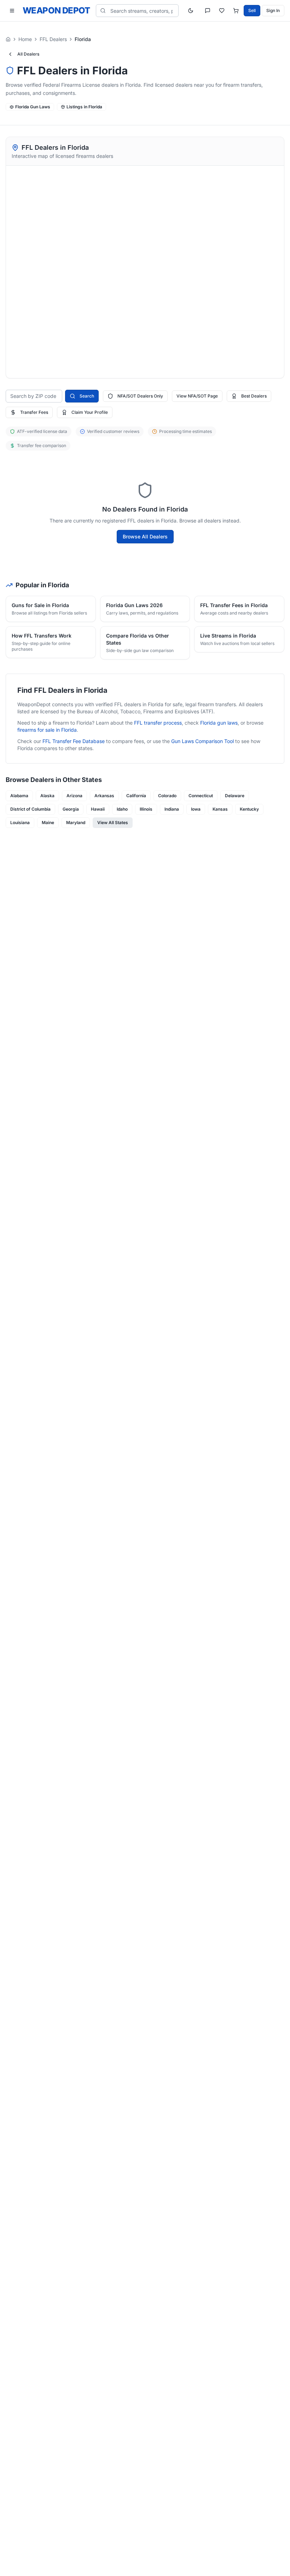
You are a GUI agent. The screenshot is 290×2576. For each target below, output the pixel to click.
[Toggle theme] (191, 11)
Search (87, 396)
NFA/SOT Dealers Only (140, 396)
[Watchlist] (222, 11)
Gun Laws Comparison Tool (202, 741)
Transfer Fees (34, 412)
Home (25, 39)
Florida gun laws (219, 723)
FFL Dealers (53, 39)
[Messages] (208, 11)
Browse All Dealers (145, 536)
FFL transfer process (158, 723)
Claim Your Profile (90, 412)
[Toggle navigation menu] (12, 11)
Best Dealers (254, 396)
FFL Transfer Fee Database (74, 741)
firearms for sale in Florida (47, 730)
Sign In (273, 10)
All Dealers (28, 54)
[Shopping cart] (236, 11)
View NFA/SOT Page (197, 396)
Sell (252, 10)
